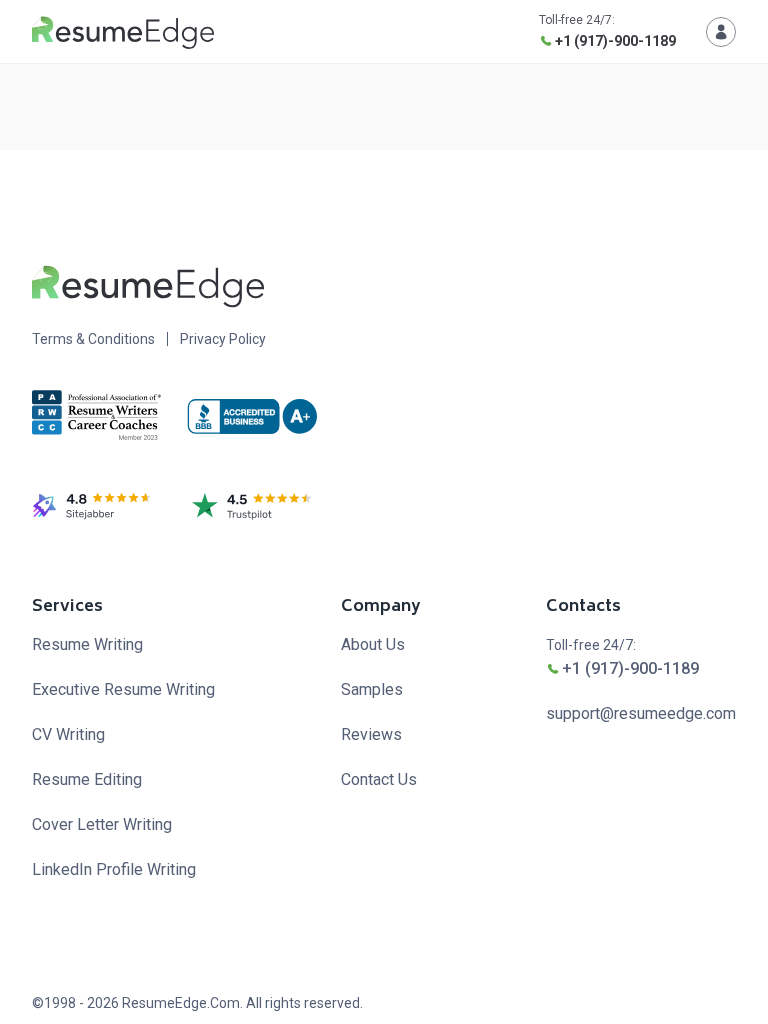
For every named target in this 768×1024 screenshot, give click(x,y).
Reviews (371, 734)
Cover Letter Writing (102, 824)
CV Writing (68, 734)
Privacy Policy (223, 339)
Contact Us (379, 779)
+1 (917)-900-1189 (615, 41)
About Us (373, 644)
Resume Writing (87, 644)
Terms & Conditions (93, 339)
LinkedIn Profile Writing (114, 869)
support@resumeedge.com (641, 713)
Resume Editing (87, 779)
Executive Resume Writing (123, 689)
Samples (372, 689)
